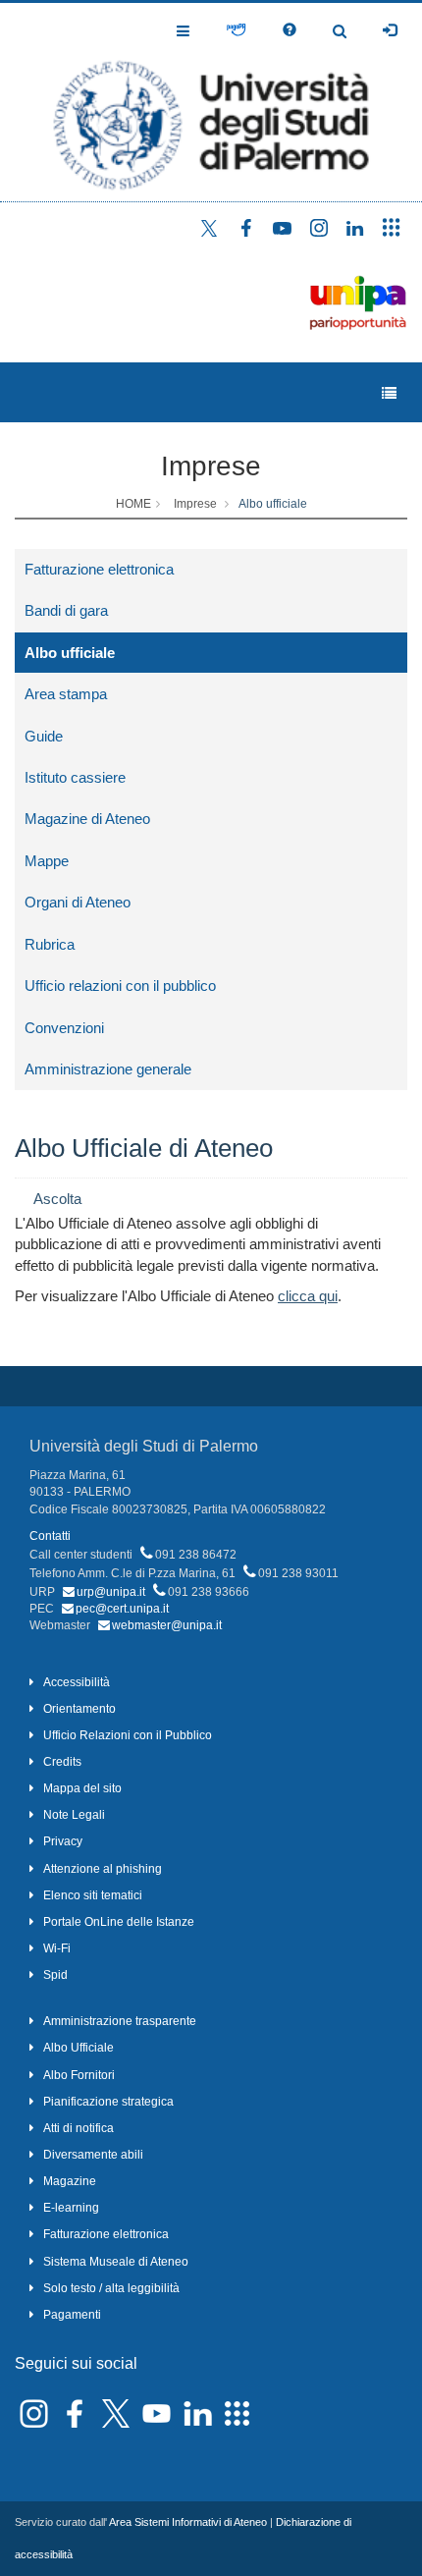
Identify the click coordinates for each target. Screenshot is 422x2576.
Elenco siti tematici (93, 1895)
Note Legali (74, 1815)
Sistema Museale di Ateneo (116, 2262)
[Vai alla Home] (211, 102)
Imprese (211, 466)
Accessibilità (77, 1682)
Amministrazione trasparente (120, 2021)
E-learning (71, 2208)
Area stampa (66, 694)
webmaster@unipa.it (167, 1625)
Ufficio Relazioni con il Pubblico (128, 1735)
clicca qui (308, 1296)
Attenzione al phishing (103, 1869)
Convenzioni (64, 1028)
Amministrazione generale (108, 1069)
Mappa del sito (82, 1788)
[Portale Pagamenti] (236, 30)
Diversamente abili (93, 2155)
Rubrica (50, 944)
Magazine (70, 2181)
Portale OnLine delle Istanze (119, 1922)
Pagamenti (72, 2315)
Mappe (47, 861)
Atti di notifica (79, 2128)
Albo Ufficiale (79, 2048)
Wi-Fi (57, 1948)
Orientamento (79, 1709)
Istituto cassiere (75, 777)
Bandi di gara (66, 610)
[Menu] (389, 393)
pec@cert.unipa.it (122, 1609)
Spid (55, 1975)
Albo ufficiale (273, 504)
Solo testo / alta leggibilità (111, 2288)
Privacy (63, 1841)
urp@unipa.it (111, 1592)
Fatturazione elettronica (99, 569)
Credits (62, 1762)
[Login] (390, 30)
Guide (44, 736)
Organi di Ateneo (78, 902)
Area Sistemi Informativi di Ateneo (188, 2522)
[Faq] (290, 30)
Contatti (50, 1536)
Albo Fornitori (79, 2075)
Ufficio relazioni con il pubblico (120, 986)
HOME (133, 504)
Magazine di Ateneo (87, 819)
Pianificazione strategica (108, 2102)
